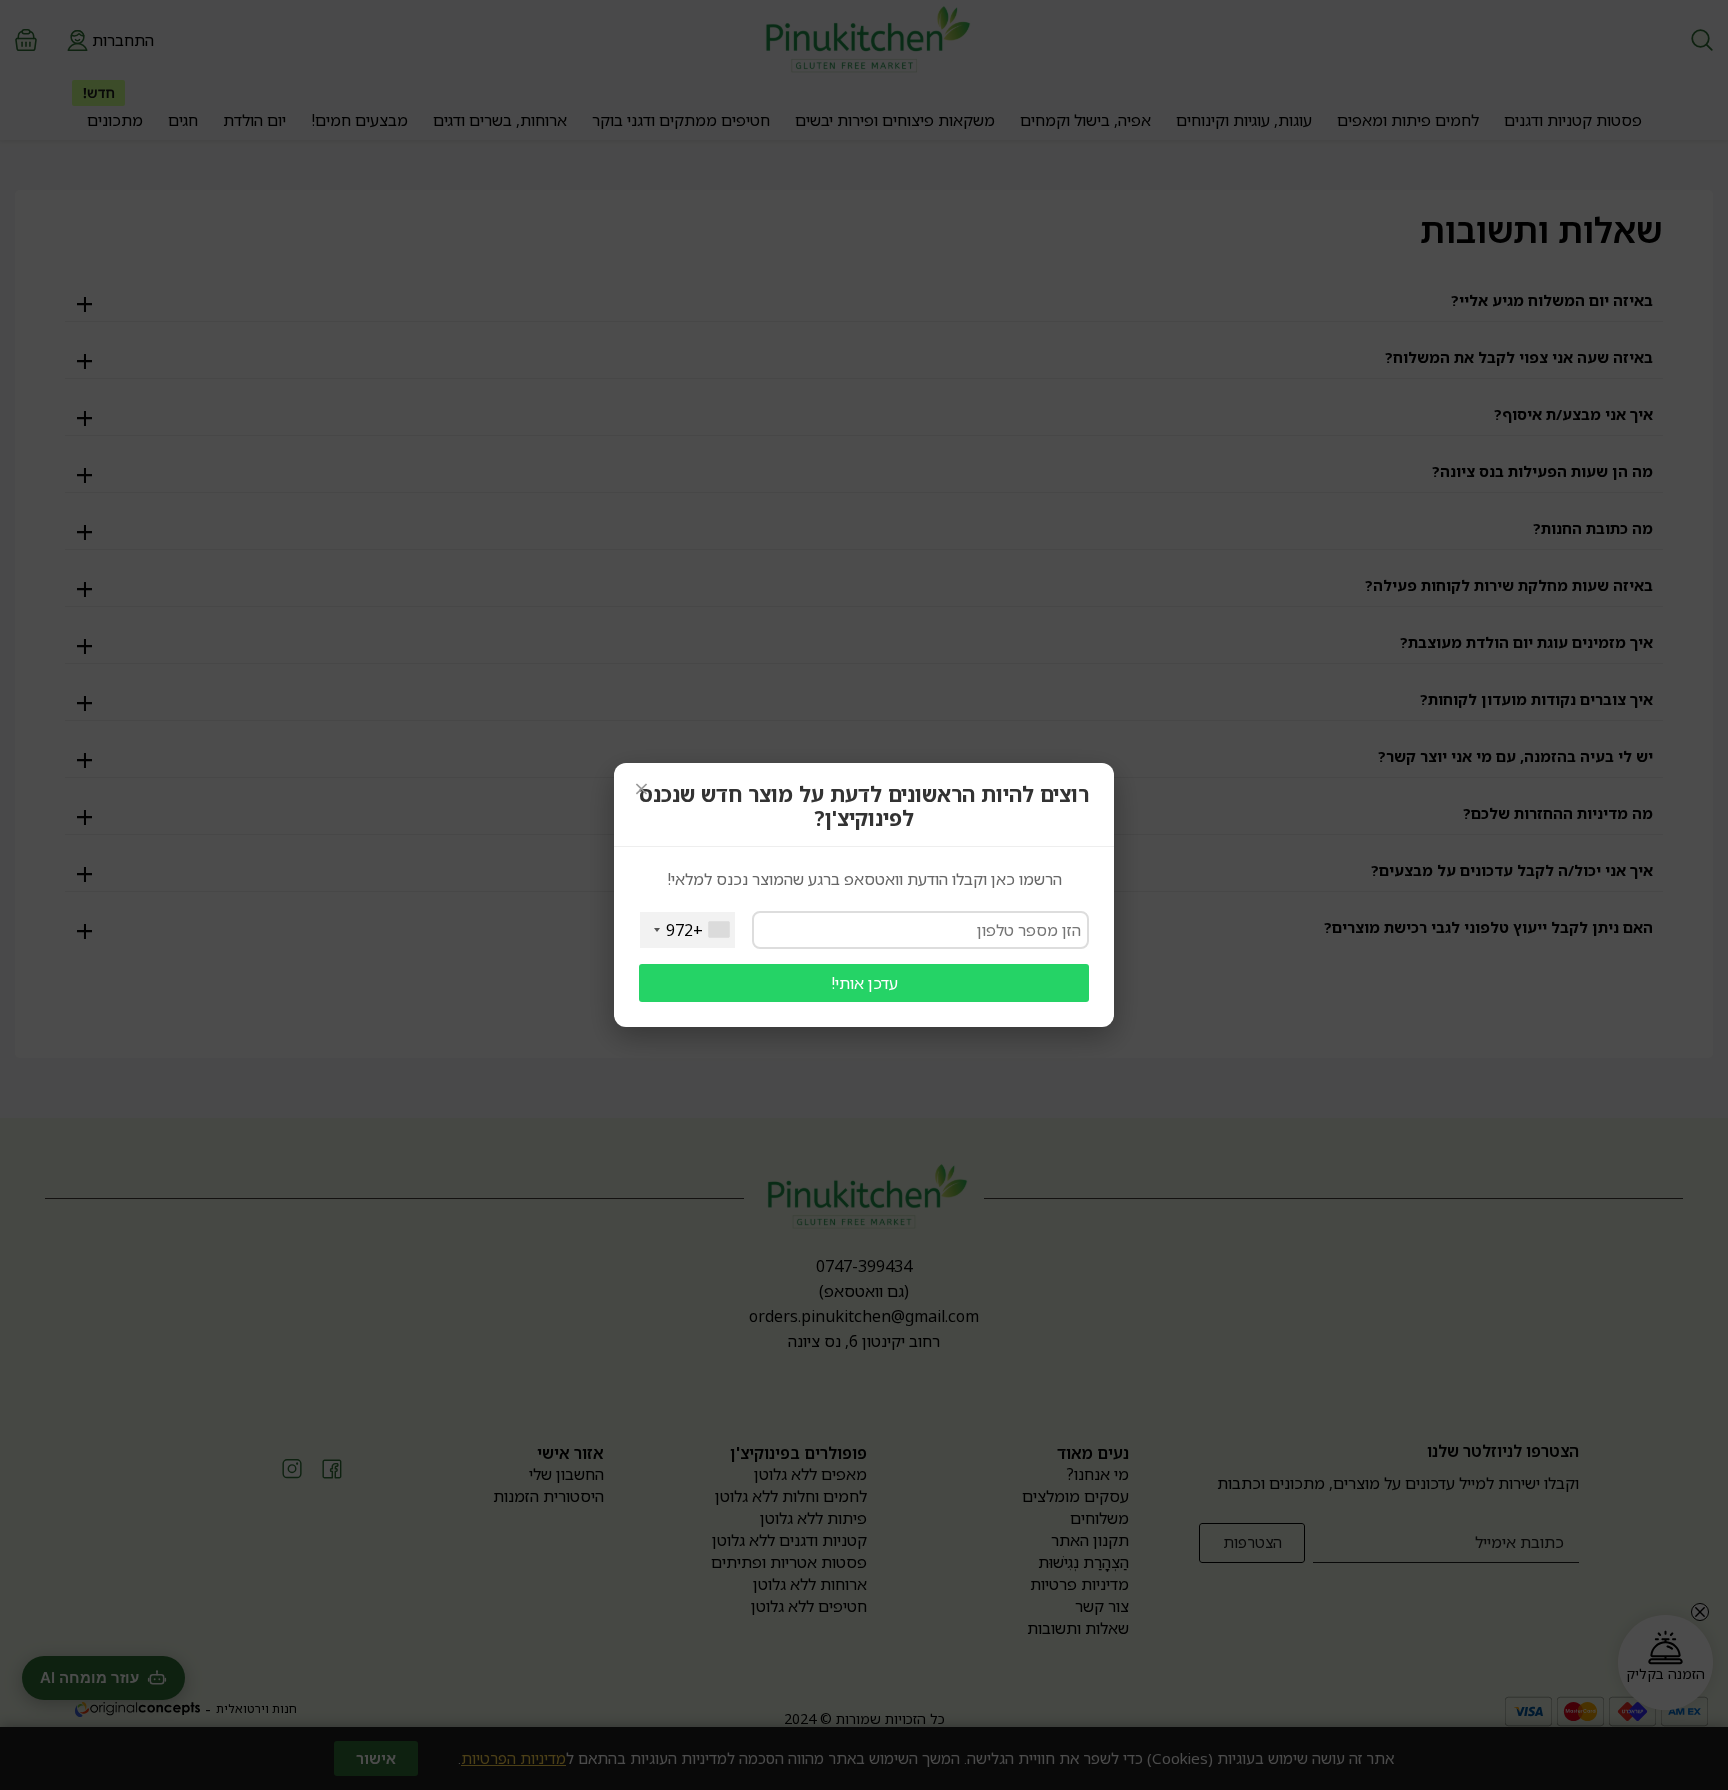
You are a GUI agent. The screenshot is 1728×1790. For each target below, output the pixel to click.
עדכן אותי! (864, 983)
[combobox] (687, 930)
